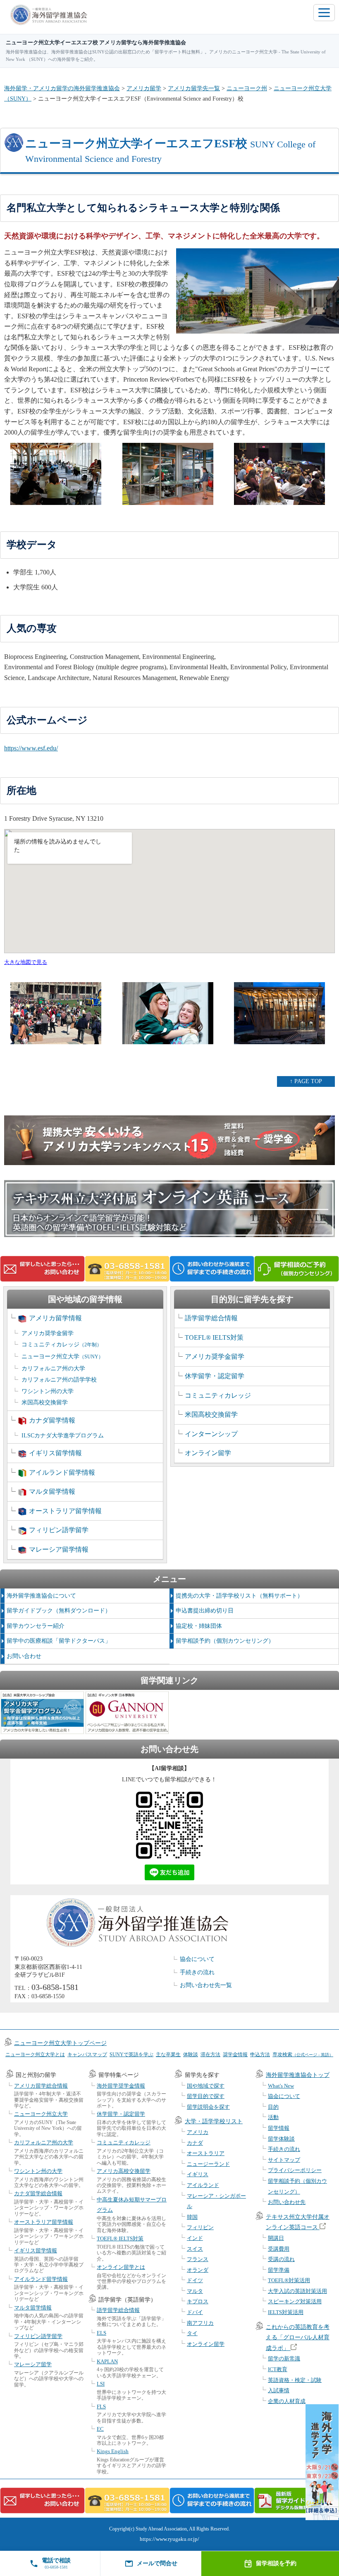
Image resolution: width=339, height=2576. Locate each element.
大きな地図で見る (26, 962)
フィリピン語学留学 (59, 1530)
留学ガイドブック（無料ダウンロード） (59, 1611)
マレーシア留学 (33, 2364)
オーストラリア (206, 2153)
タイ (192, 2333)
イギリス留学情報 (55, 1453)
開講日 (276, 2238)
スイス (195, 2249)
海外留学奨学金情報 (121, 2086)
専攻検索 (303, 2055)
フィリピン (200, 2227)
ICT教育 (278, 2369)
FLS (101, 2407)
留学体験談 (281, 2139)
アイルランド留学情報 (62, 1472)
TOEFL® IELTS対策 (214, 1337)
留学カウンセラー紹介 (36, 1626)
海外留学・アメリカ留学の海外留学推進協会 (62, 88)
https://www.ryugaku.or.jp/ (169, 2539)
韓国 (192, 2217)
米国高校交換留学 (45, 1402)
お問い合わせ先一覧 (206, 1985)
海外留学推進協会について (41, 1596)
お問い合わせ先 (287, 2202)
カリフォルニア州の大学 (53, 1368)
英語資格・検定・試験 (295, 2380)
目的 (273, 2107)
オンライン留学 (208, 1453)
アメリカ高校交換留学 (124, 2171)
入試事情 (279, 2390)
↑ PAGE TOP (306, 1081)
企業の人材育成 (287, 2401)
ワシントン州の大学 (48, 1391)
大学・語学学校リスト (214, 2121)
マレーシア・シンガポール (216, 2201)
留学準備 (279, 2270)
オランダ (198, 2270)
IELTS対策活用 (286, 2312)
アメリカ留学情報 (55, 1318)
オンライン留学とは (121, 2267)
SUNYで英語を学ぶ (131, 2055)
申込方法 (260, 2055)
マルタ (195, 2291)
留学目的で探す (206, 2096)
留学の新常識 (284, 2359)
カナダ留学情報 (52, 1420)
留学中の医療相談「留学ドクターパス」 (59, 1641)
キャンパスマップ (87, 2055)
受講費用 (279, 2249)
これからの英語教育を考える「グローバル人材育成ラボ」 (298, 2338)
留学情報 (279, 2128)
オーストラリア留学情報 (65, 1511)
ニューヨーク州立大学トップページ (60, 2043)
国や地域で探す (206, 2086)
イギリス (198, 2174)
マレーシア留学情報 (59, 1549)
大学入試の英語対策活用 (297, 2291)
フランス (198, 2259)
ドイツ (195, 2280)
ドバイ (195, 2312)
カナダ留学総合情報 (38, 2193)
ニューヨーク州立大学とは (35, 2055)
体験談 (191, 2055)
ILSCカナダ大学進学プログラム (63, 1436)
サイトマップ (284, 2160)
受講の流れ (281, 2259)
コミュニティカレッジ (62, 1344)
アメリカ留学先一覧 (194, 88)
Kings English (113, 2451)
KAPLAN (107, 2361)
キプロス (198, 2301)
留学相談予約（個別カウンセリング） (225, 1641)
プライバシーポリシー (295, 2170)
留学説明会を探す (208, 2107)
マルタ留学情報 (52, 1491)
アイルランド (203, 2185)
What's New (281, 2086)
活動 (273, 2117)
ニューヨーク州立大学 (62, 1356)
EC (100, 2429)
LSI (101, 2384)
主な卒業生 (168, 2055)
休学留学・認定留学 (215, 1376)
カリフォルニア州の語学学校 (59, 1380)
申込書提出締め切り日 (205, 1611)
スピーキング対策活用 (295, 2301)
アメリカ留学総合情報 (41, 2086)
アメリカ (198, 2132)
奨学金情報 (235, 2055)
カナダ (195, 2143)
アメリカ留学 (144, 88)
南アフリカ (200, 2323)
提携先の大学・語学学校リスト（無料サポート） (239, 1596)
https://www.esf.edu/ (31, 748)
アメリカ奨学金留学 (48, 1333)
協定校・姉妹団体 (199, 1626)
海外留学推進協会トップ (298, 2075)
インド (195, 2238)
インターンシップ (211, 1434)
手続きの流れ (197, 1972)
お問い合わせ (24, 1656)
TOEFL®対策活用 (289, 2280)
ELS (101, 2333)
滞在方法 (210, 2055)
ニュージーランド (208, 2164)
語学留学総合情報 (211, 1318)
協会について (197, 1959)
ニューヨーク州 (247, 88)
